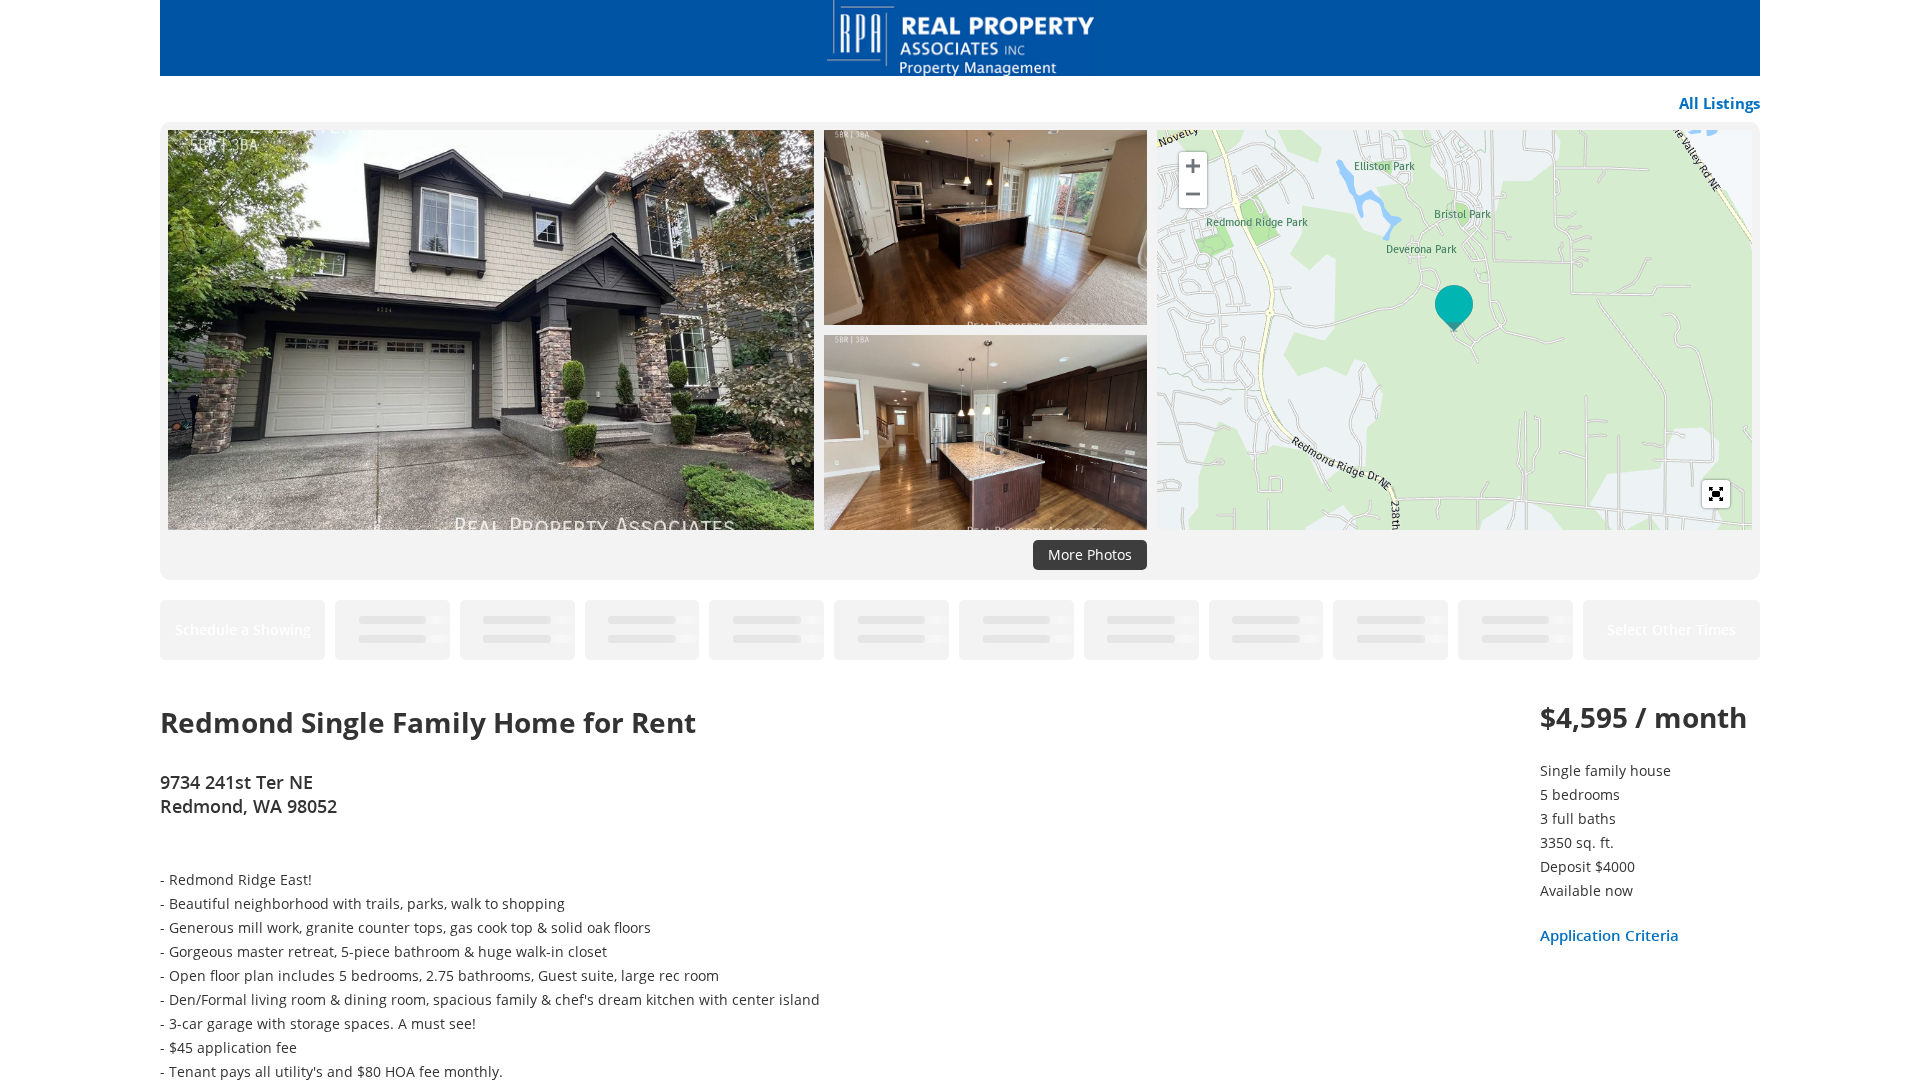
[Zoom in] (1193, 166)
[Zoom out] (1193, 194)
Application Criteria (1609, 935)
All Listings (1719, 103)
